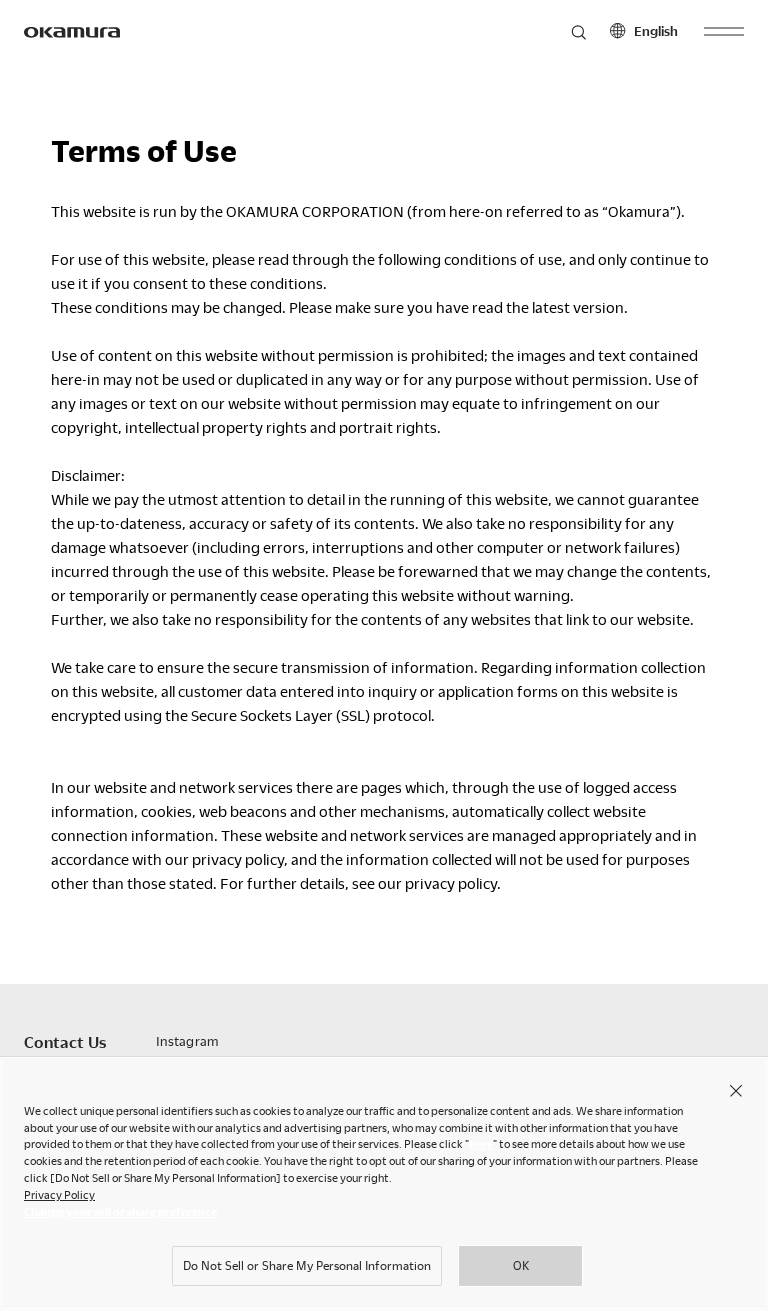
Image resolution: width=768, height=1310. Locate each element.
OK (521, 1265)
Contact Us (65, 1042)
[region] (384, 1183)
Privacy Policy (59, 1194)
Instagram (187, 1041)
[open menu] (724, 32)
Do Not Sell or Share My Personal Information (307, 1265)
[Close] (736, 1090)
